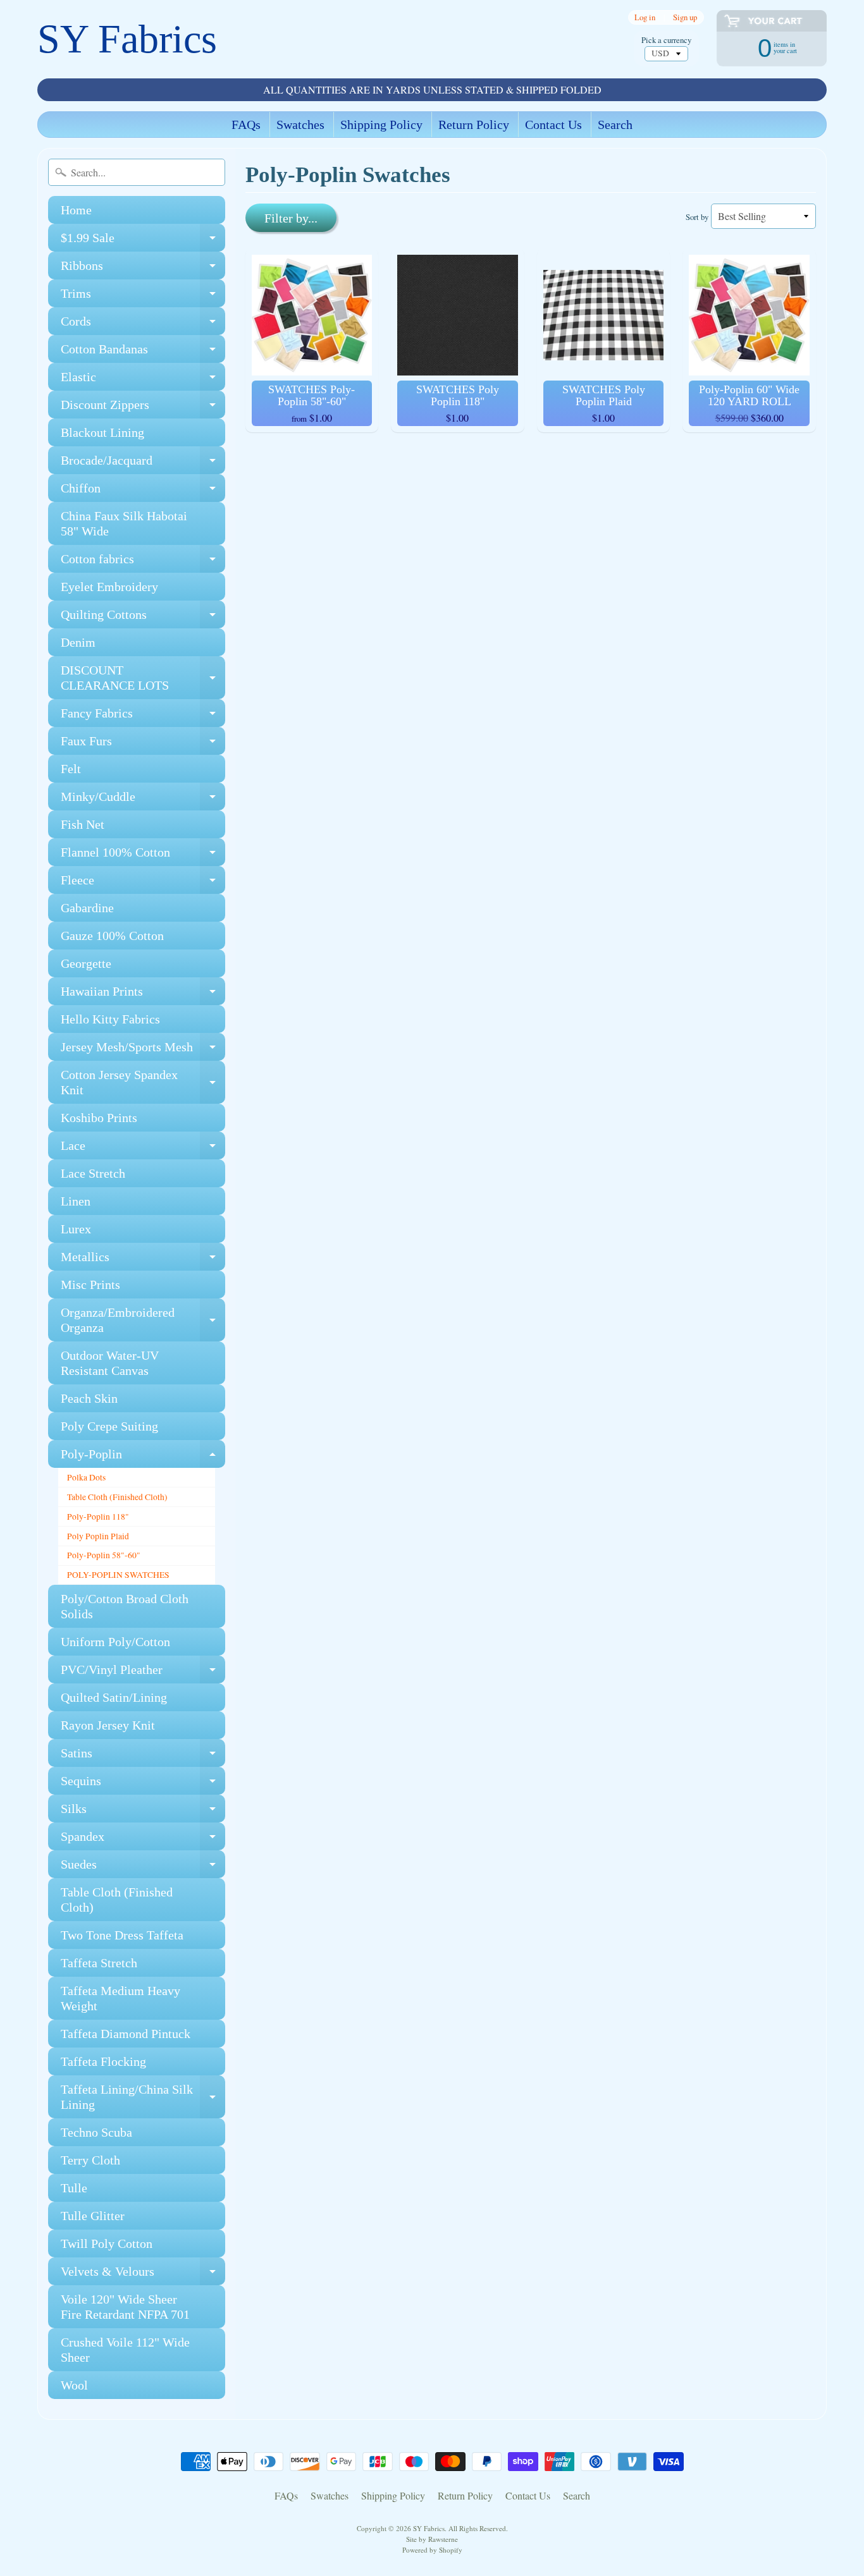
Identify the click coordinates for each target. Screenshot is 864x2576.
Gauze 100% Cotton (112, 936)
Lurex (76, 1229)
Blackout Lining (102, 432)
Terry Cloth (90, 2160)
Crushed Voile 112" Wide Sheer (125, 2350)
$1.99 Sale (143, 241)
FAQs (246, 125)
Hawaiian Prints (143, 995)
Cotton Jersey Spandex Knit (143, 1083)
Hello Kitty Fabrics (110, 1019)
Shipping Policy (381, 125)
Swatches (300, 125)
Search (615, 125)
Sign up (685, 17)
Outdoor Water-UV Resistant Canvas (110, 1363)
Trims (143, 297)
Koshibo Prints (99, 1118)
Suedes (143, 1868)
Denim (78, 642)
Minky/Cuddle (143, 800)
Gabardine (87, 908)
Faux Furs (143, 744)
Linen (76, 1201)
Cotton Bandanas (143, 352)
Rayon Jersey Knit (108, 1725)
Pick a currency (666, 40)
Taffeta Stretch (99, 1963)
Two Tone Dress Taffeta (122, 1935)
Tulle (74, 2188)
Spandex (143, 1840)
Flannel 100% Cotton (143, 856)
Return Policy (474, 125)
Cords (143, 325)
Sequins (143, 1784)
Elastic (143, 380)
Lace (143, 1149)
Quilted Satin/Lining (114, 1697)
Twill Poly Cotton (107, 2243)
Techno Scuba (96, 2132)
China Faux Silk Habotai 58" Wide (124, 523)
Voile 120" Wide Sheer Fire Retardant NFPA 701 (125, 2307)
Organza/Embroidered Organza (143, 1321)
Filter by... (291, 218)
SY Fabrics (127, 39)
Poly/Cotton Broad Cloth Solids (125, 1606)
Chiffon (143, 491)
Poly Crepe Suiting (109, 1426)
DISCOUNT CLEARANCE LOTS (143, 678)
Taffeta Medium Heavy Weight (120, 1998)
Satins (143, 1756)
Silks (143, 1812)
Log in (645, 17)
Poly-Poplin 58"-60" (104, 1555)
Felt (71, 769)
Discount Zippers (143, 408)
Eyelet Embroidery (109, 587)
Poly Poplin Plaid (98, 1536)
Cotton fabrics (143, 562)
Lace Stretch (93, 1173)
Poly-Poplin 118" (98, 1517)
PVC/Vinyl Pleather (143, 1673)
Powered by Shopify (432, 2550)
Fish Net (83, 824)
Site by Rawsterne (432, 2539)
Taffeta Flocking (103, 2061)
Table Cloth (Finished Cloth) (117, 1497)
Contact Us (553, 125)
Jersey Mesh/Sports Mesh (143, 1050)
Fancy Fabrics (143, 717)
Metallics (143, 1260)
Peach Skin (89, 1398)
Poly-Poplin (143, 1457)
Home (76, 210)
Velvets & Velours (143, 2275)
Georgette (86, 963)
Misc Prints (90, 1285)
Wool (74, 2385)
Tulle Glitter (93, 2216)
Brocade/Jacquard (143, 464)
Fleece (143, 883)
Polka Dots (86, 1477)
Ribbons (143, 269)
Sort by (697, 217)
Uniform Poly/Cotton (115, 1642)
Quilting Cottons (143, 618)
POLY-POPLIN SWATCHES (118, 1575)
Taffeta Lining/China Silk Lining (143, 2097)
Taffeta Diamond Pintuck (126, 2034)
